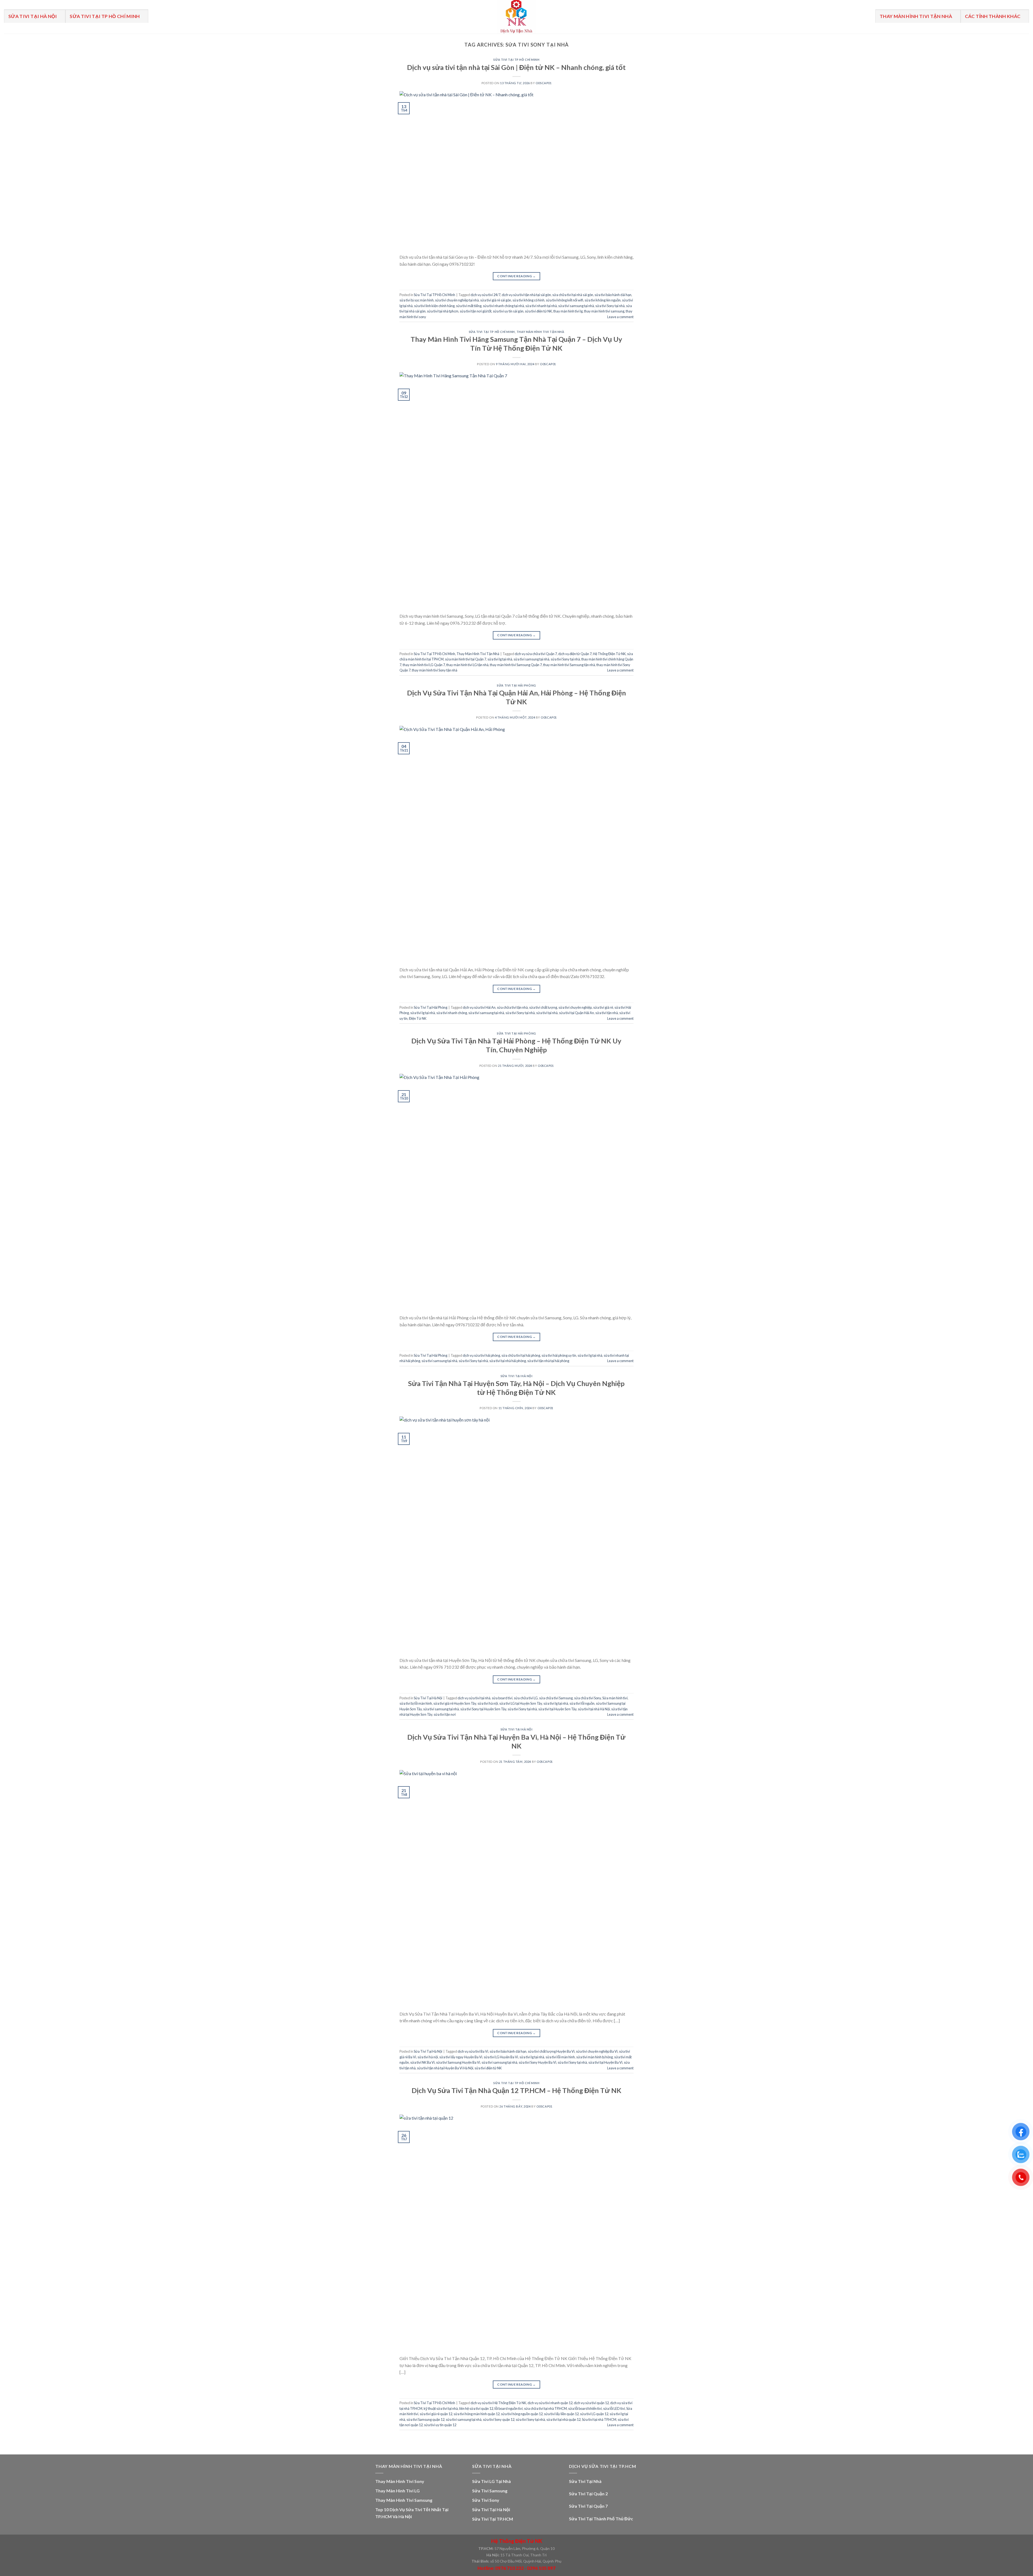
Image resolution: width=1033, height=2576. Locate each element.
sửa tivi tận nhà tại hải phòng (548, 1361)
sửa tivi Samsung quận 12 (425, 2419)
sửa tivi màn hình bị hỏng (595, 2057)
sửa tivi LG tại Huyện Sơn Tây (521, 1703)
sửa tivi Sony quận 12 (499, 2419)
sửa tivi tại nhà (547, 1013)
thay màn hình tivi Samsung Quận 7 (516, 665)
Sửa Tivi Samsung (490, 2491)
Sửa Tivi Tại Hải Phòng (516, 685)
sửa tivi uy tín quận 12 (440, 2425)
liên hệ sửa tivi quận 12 (476, 2408)
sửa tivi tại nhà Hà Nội (594, 1709)
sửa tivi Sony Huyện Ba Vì (537, 2062)
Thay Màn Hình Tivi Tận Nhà (916, 16)
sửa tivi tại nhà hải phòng (508, 1361)
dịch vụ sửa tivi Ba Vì (473, 2051)
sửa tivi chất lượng (543, 1007)
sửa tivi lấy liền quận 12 (561, 2414)
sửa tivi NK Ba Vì (422, 2062)
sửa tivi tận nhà (607, 1013)
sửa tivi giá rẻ (603, 1007)
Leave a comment (620, 317)
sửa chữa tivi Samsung (556, 1698)
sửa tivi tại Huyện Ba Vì (605, 2062)
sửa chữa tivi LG (526, 1698)
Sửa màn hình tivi (615, 1698)
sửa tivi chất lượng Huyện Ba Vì (551, 2051)
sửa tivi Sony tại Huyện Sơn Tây (483, 1709)
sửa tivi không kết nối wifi (565, 300)
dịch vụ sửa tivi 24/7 (485, 295)
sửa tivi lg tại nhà (500, 659)
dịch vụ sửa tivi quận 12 (591, 2403)
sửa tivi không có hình (528, 300)
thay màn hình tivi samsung (604, 311)
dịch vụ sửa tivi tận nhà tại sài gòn (526, 295)
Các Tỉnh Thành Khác (993, 16)
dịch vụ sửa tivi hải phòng (481, 1355)
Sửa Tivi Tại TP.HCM (493, 2519)
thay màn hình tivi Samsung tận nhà (569, 665)
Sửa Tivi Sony (486, 2500)
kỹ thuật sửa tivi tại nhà (441, 2408)
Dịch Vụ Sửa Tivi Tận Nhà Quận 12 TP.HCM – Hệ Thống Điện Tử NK (516, 2090)
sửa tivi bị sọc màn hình (417, 300)
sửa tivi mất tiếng (469, 306)
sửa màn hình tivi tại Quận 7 (466, 659)
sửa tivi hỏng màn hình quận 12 (477, 2414)
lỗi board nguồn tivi (509, 2408)
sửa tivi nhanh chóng (452, 1013)
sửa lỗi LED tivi (614, 2408)
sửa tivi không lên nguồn (603, 300)
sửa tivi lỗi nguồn (582, 1703)
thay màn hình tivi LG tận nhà (467, 665)
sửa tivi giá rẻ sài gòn (496, 300)
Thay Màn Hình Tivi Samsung (404, 2500)
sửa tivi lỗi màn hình (560, 2057)
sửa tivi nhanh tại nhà (541, 306)
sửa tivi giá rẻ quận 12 (436, 2414)
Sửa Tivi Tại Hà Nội (33, 16)
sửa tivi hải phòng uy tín (559, 1355)
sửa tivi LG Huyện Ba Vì (501, 2057)
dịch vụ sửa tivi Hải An (479, 1007)
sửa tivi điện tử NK (538, 311)
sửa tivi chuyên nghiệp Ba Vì (597, 2051)
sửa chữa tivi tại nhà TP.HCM (545, 2408)
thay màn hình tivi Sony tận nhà (435, 670)
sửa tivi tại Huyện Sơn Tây (557, 1709)
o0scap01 (544, 83)
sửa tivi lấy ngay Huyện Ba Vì (461, 2057)
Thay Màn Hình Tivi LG (397, 2491)
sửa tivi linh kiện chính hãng (434, 306)
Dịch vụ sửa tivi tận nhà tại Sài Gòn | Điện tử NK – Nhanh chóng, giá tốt (516, 67)
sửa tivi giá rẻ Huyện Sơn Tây (455, 1703)
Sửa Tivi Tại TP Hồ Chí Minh (105, 16)
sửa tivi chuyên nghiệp (575, 1007)
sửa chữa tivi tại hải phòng (521, 1355)
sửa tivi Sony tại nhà (610, 306)
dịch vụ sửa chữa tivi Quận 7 (536, 654)
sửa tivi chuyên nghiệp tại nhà (457, 300)
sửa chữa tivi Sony (588, 1698)
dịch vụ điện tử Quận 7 (575, 654)
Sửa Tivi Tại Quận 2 (588, 2494)
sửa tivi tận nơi (445, 1714)
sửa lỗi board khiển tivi (585, 2408)
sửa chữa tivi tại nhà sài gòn (573, 295)
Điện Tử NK (418, 1018)
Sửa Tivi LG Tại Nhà (491, 2481)
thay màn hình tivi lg (568, 311)
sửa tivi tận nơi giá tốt (476, 311)
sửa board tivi (502, 1698)
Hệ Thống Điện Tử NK (609, 654)
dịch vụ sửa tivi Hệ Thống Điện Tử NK (498, 2403)
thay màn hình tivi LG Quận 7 (424, 665)
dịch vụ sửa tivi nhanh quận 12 (550, 2403)
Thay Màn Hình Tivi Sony (400, 2481)
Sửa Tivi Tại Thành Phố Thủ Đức (601, 2519)
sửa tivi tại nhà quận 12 (563, 2419)
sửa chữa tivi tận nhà (512, 1007)
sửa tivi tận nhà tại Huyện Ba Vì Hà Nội (445, 2068)
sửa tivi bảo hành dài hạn (613, 295)
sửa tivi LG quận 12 (594, 2414)
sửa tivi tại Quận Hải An (576, 1013)
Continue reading (516, 276)
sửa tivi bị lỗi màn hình (416, 1703)
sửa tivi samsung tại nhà (576, 306)
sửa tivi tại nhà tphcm (443, 311)
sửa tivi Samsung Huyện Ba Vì (458, 2062)
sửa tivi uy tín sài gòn (508, 311)
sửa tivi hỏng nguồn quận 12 (522, 2414)
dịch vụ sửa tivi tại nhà (474, 1698)
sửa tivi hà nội (488, 1703)
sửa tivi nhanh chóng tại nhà (503, 306)
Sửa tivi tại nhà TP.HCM (599, 2419)
